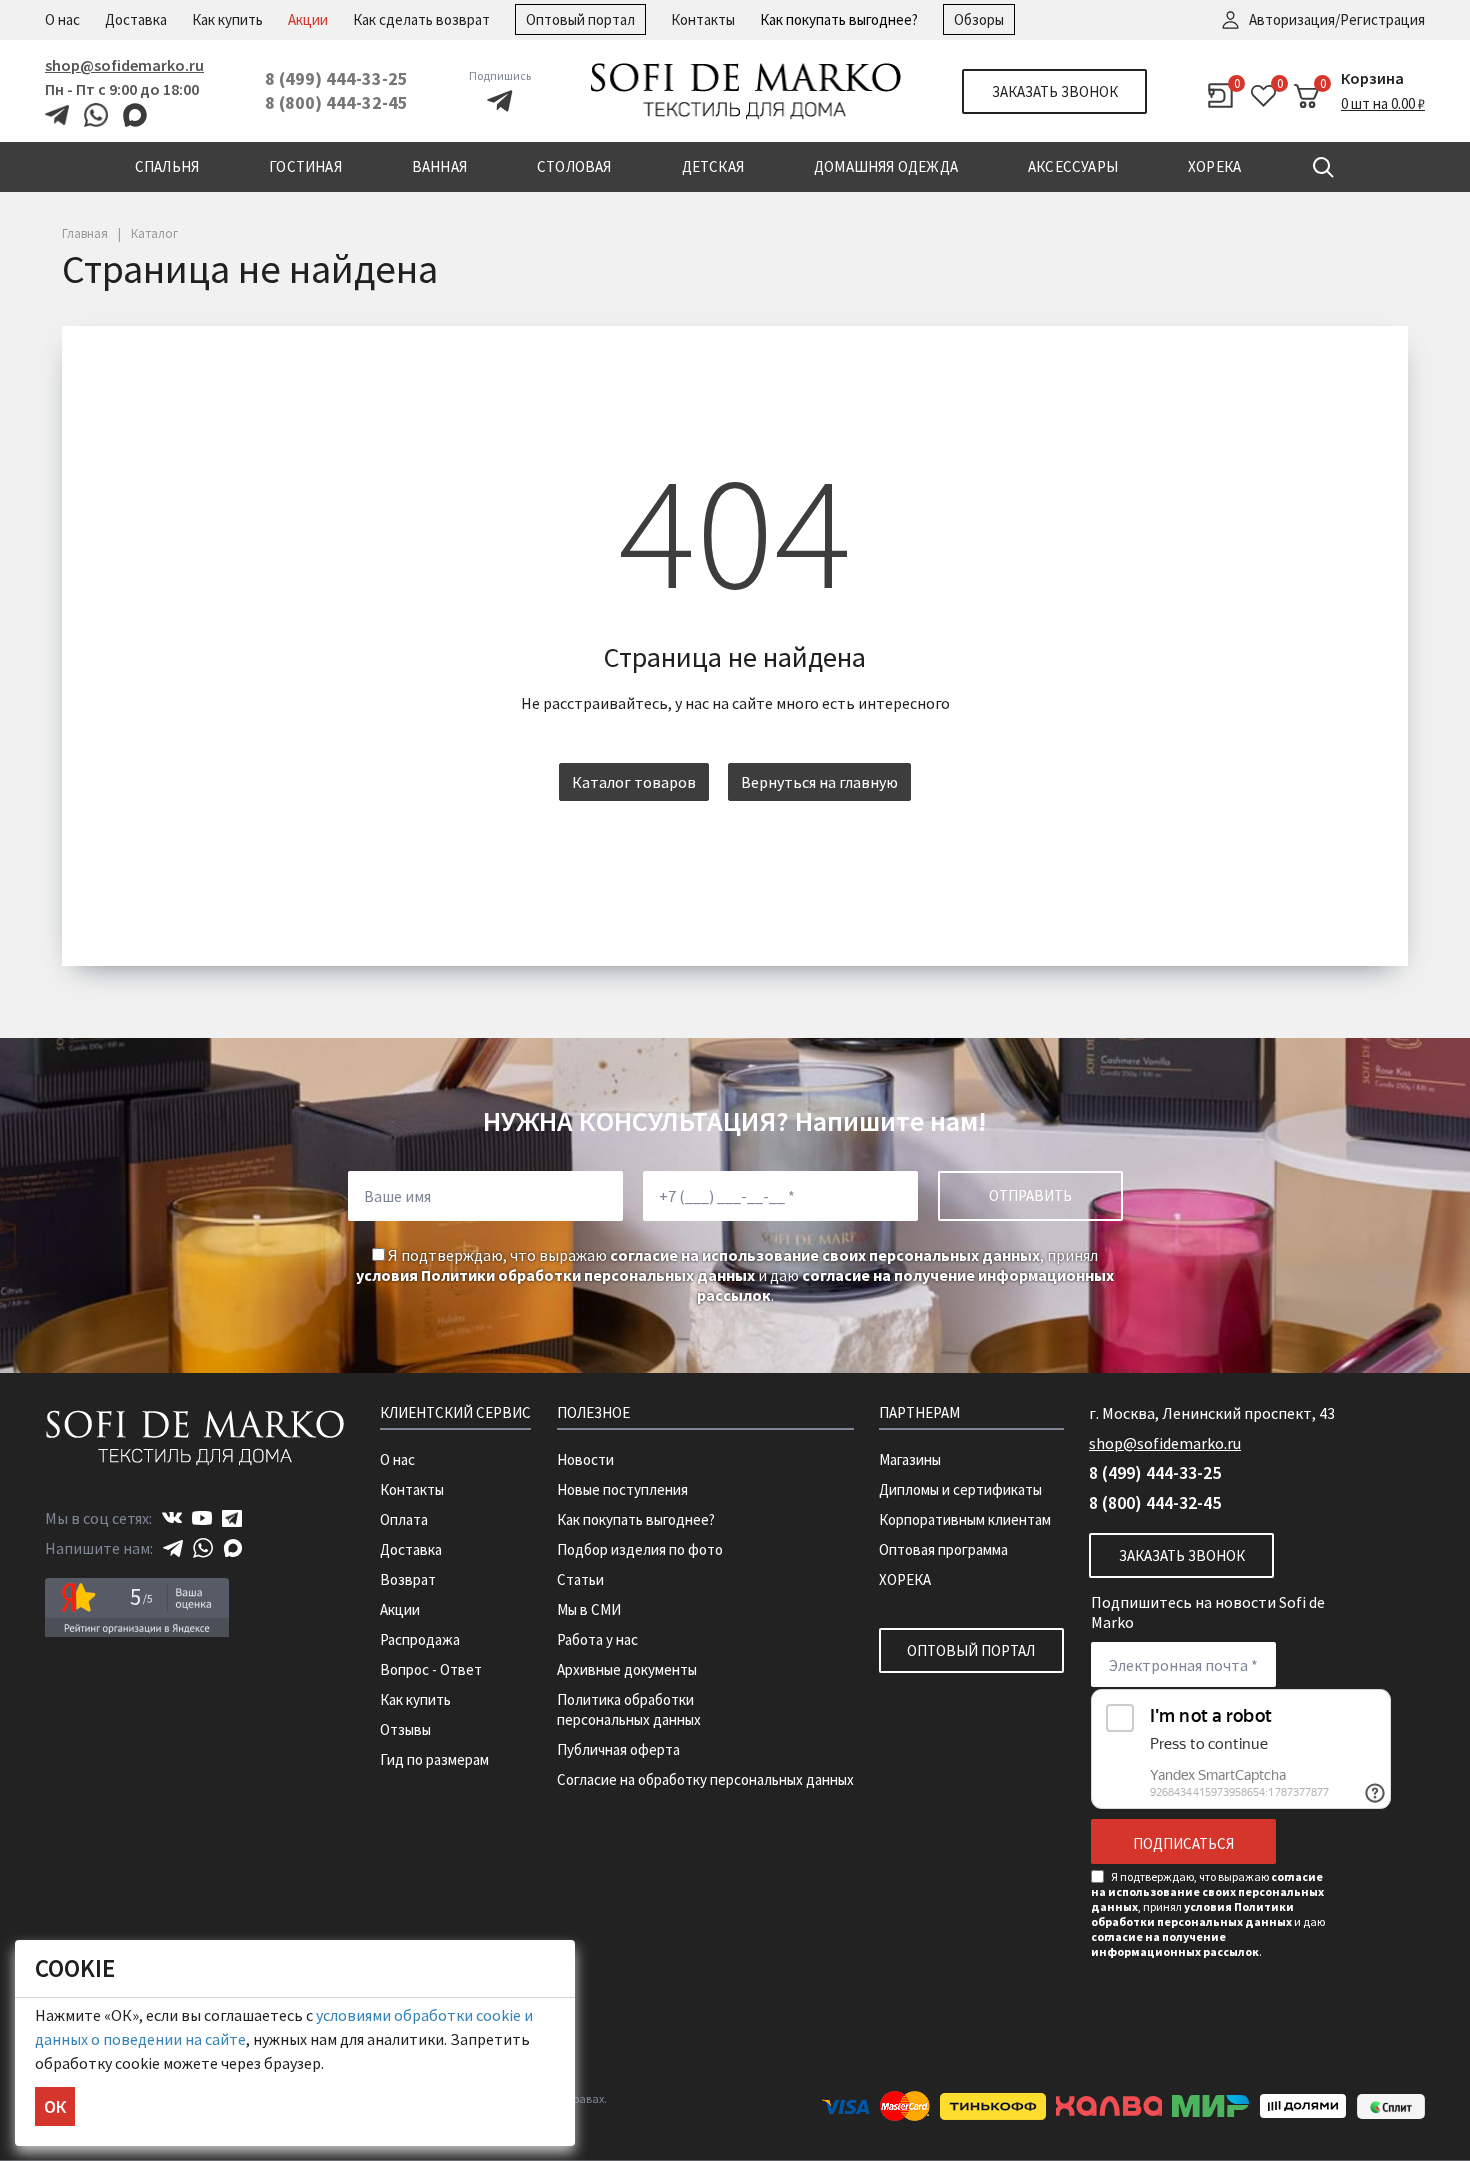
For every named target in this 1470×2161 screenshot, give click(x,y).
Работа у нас (597, 1639)
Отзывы (405, 1729)
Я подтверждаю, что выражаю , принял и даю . (735, 1275)
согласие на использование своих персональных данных (825, 1255)
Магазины (910, 1459)
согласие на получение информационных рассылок (1175, 1944)
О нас (62, 19)
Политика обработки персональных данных (629, 1709)
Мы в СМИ (589, 1609)
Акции (308, 19)
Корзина (1372, 78)
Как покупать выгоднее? (839, 19)
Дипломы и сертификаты (960, 1489)
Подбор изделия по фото (640, 1549)
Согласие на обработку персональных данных (705, 1779)
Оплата (404, 1519)
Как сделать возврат (421, 19)
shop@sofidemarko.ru (124, 65)
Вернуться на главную (819, 782)
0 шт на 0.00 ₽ (1383, 103)
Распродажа (420, 1639)
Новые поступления (622, 1489)
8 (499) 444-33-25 (336, 78)
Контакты (703, 19)
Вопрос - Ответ (431, 1669)
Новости (585, 1459)
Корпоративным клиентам (965, 1519)
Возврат (408, 1579)
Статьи (580, 1579)
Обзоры (979, 19)
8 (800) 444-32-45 (336, 102)
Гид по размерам (434, 1759)
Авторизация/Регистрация (1337, 19)
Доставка (136, 19)
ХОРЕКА (905, 1579)
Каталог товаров (634, 782)
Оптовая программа (943, 1549)
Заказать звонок (1055, 91)
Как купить (227, 19)
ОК (55, 2106)
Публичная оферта (618, 1749)
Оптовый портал (580, 19)
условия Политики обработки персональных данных (555, 1275)
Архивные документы (627, 1669)
